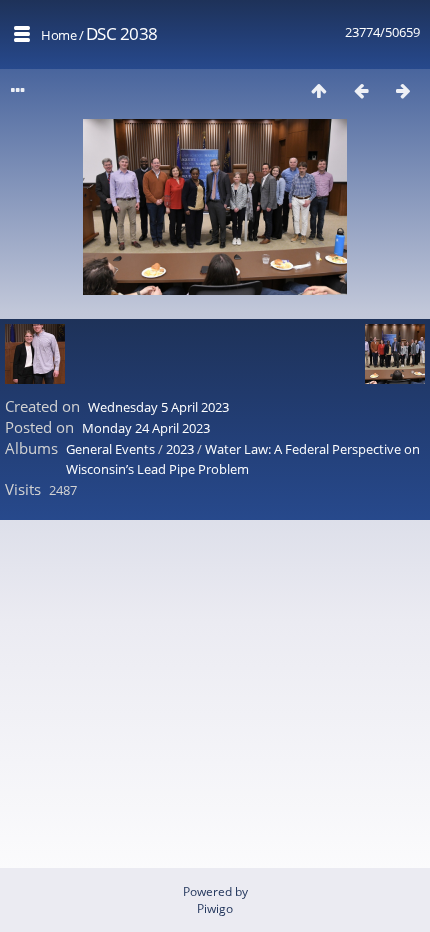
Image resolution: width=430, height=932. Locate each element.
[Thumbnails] (319, 90)
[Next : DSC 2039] (403, 90)
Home (58, 35)
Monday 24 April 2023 (146, 428)
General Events (110, 449)
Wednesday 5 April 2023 (158, 407)
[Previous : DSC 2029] (361, 90)
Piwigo (215, 908)
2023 (180, 449)
